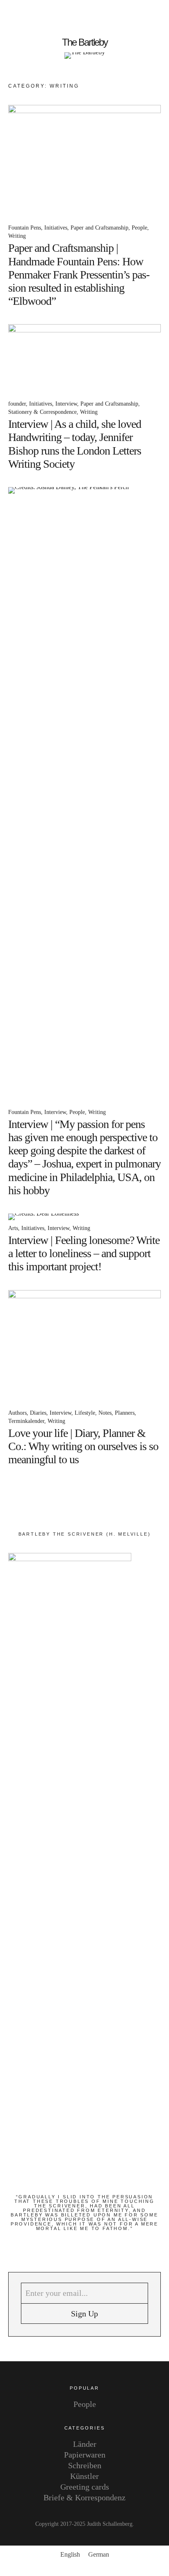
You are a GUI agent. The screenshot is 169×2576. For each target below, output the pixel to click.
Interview (66, 404)
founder (17, 404)
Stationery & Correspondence (42, 412)
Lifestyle (85, 1413)
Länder (85, 2444)
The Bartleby (85, 42)
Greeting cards (85, 2487)
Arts (13, 1228)
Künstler (84, 2476)
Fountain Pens (25, 228)
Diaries (38, 1413)
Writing (17, 236)
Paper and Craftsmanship (99, 228)
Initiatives (56, 228)
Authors (17, 1413)
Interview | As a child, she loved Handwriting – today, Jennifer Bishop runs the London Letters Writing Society (75, 444)
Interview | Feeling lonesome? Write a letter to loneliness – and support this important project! (84, 1253)
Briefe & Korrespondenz (84, 2497)
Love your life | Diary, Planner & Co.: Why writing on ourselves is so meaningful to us (83, 1446)
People (139, 228)
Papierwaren (85, 2455)
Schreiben (85, 2465)
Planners (125, 1413)
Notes (105, 1413)
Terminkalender (26, 1421)
